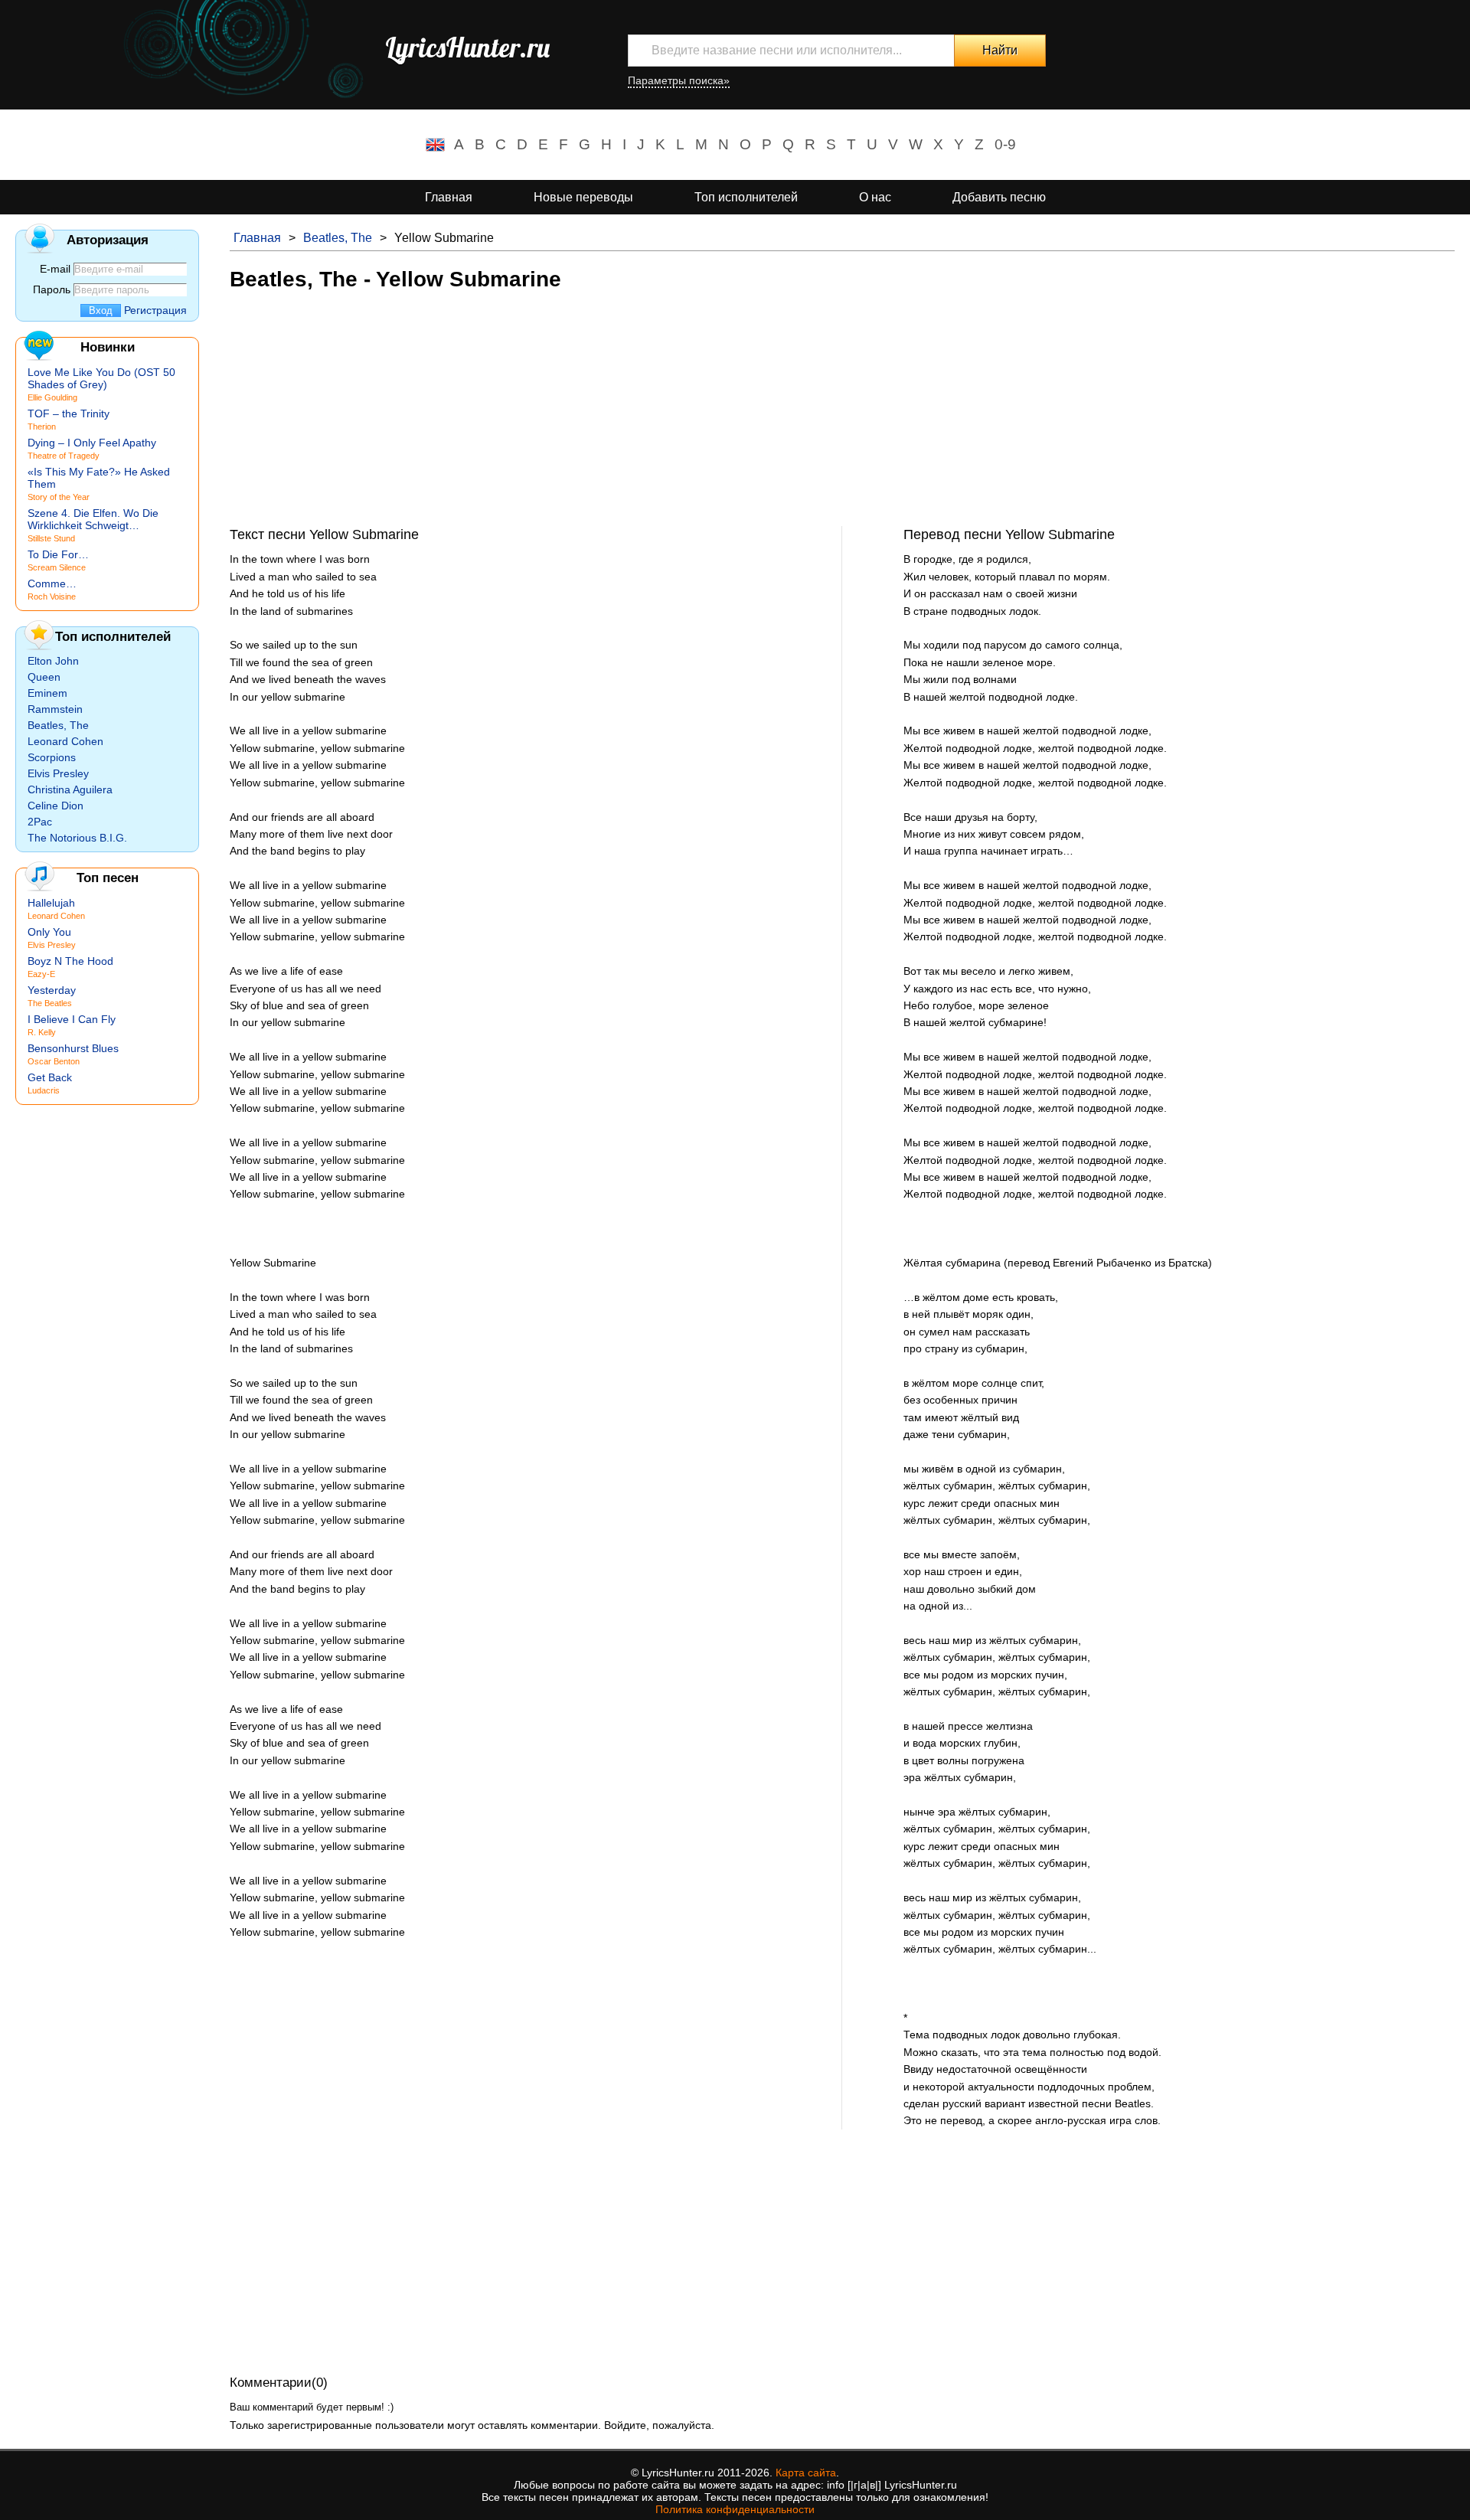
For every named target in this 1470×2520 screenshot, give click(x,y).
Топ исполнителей (746, 197)
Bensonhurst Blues (73, 1048)
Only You (49, 932)
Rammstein (55, 709)
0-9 (1005, 144)
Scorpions (52, 757)
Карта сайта (806, 2473)
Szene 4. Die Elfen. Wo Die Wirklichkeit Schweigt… (93, 519)
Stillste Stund (51, 538)
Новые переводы (583, 197)
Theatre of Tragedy (64, 456)
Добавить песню (999, 197)
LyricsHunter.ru (467, 47)
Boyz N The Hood (70, 961)
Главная (449, 197)
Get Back (50, 1077)
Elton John (53, 661)
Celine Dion (56, 806)
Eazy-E (41, 974)
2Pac (40, 822)
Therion (42, 427)
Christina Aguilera (70, 789)
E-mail (55, 269)
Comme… (52, 583)
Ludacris (44, 1090)
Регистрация (155, 310)
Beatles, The (338, 238)
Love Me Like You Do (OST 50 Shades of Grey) (101, 378)
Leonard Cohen (65, 741)
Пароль (52, 289)
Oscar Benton (54, 1061)
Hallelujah (51, 903)
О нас (875, 197)
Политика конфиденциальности (735, 2509)
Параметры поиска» (679, 80)
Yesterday (52, 990)
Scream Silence (57, 567)
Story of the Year (59, 497)
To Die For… (58, 554)
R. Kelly (42, 1032)
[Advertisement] (689, 419)
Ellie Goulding (52, 397)
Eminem (47, 693)
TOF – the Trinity (69, 413)
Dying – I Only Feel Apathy (92, 443)
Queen (44, 677)
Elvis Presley (58, 773)
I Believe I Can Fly (72, 1019)
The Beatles (50, 1003)
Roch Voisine (52, 596)
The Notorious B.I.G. (77, 838)
